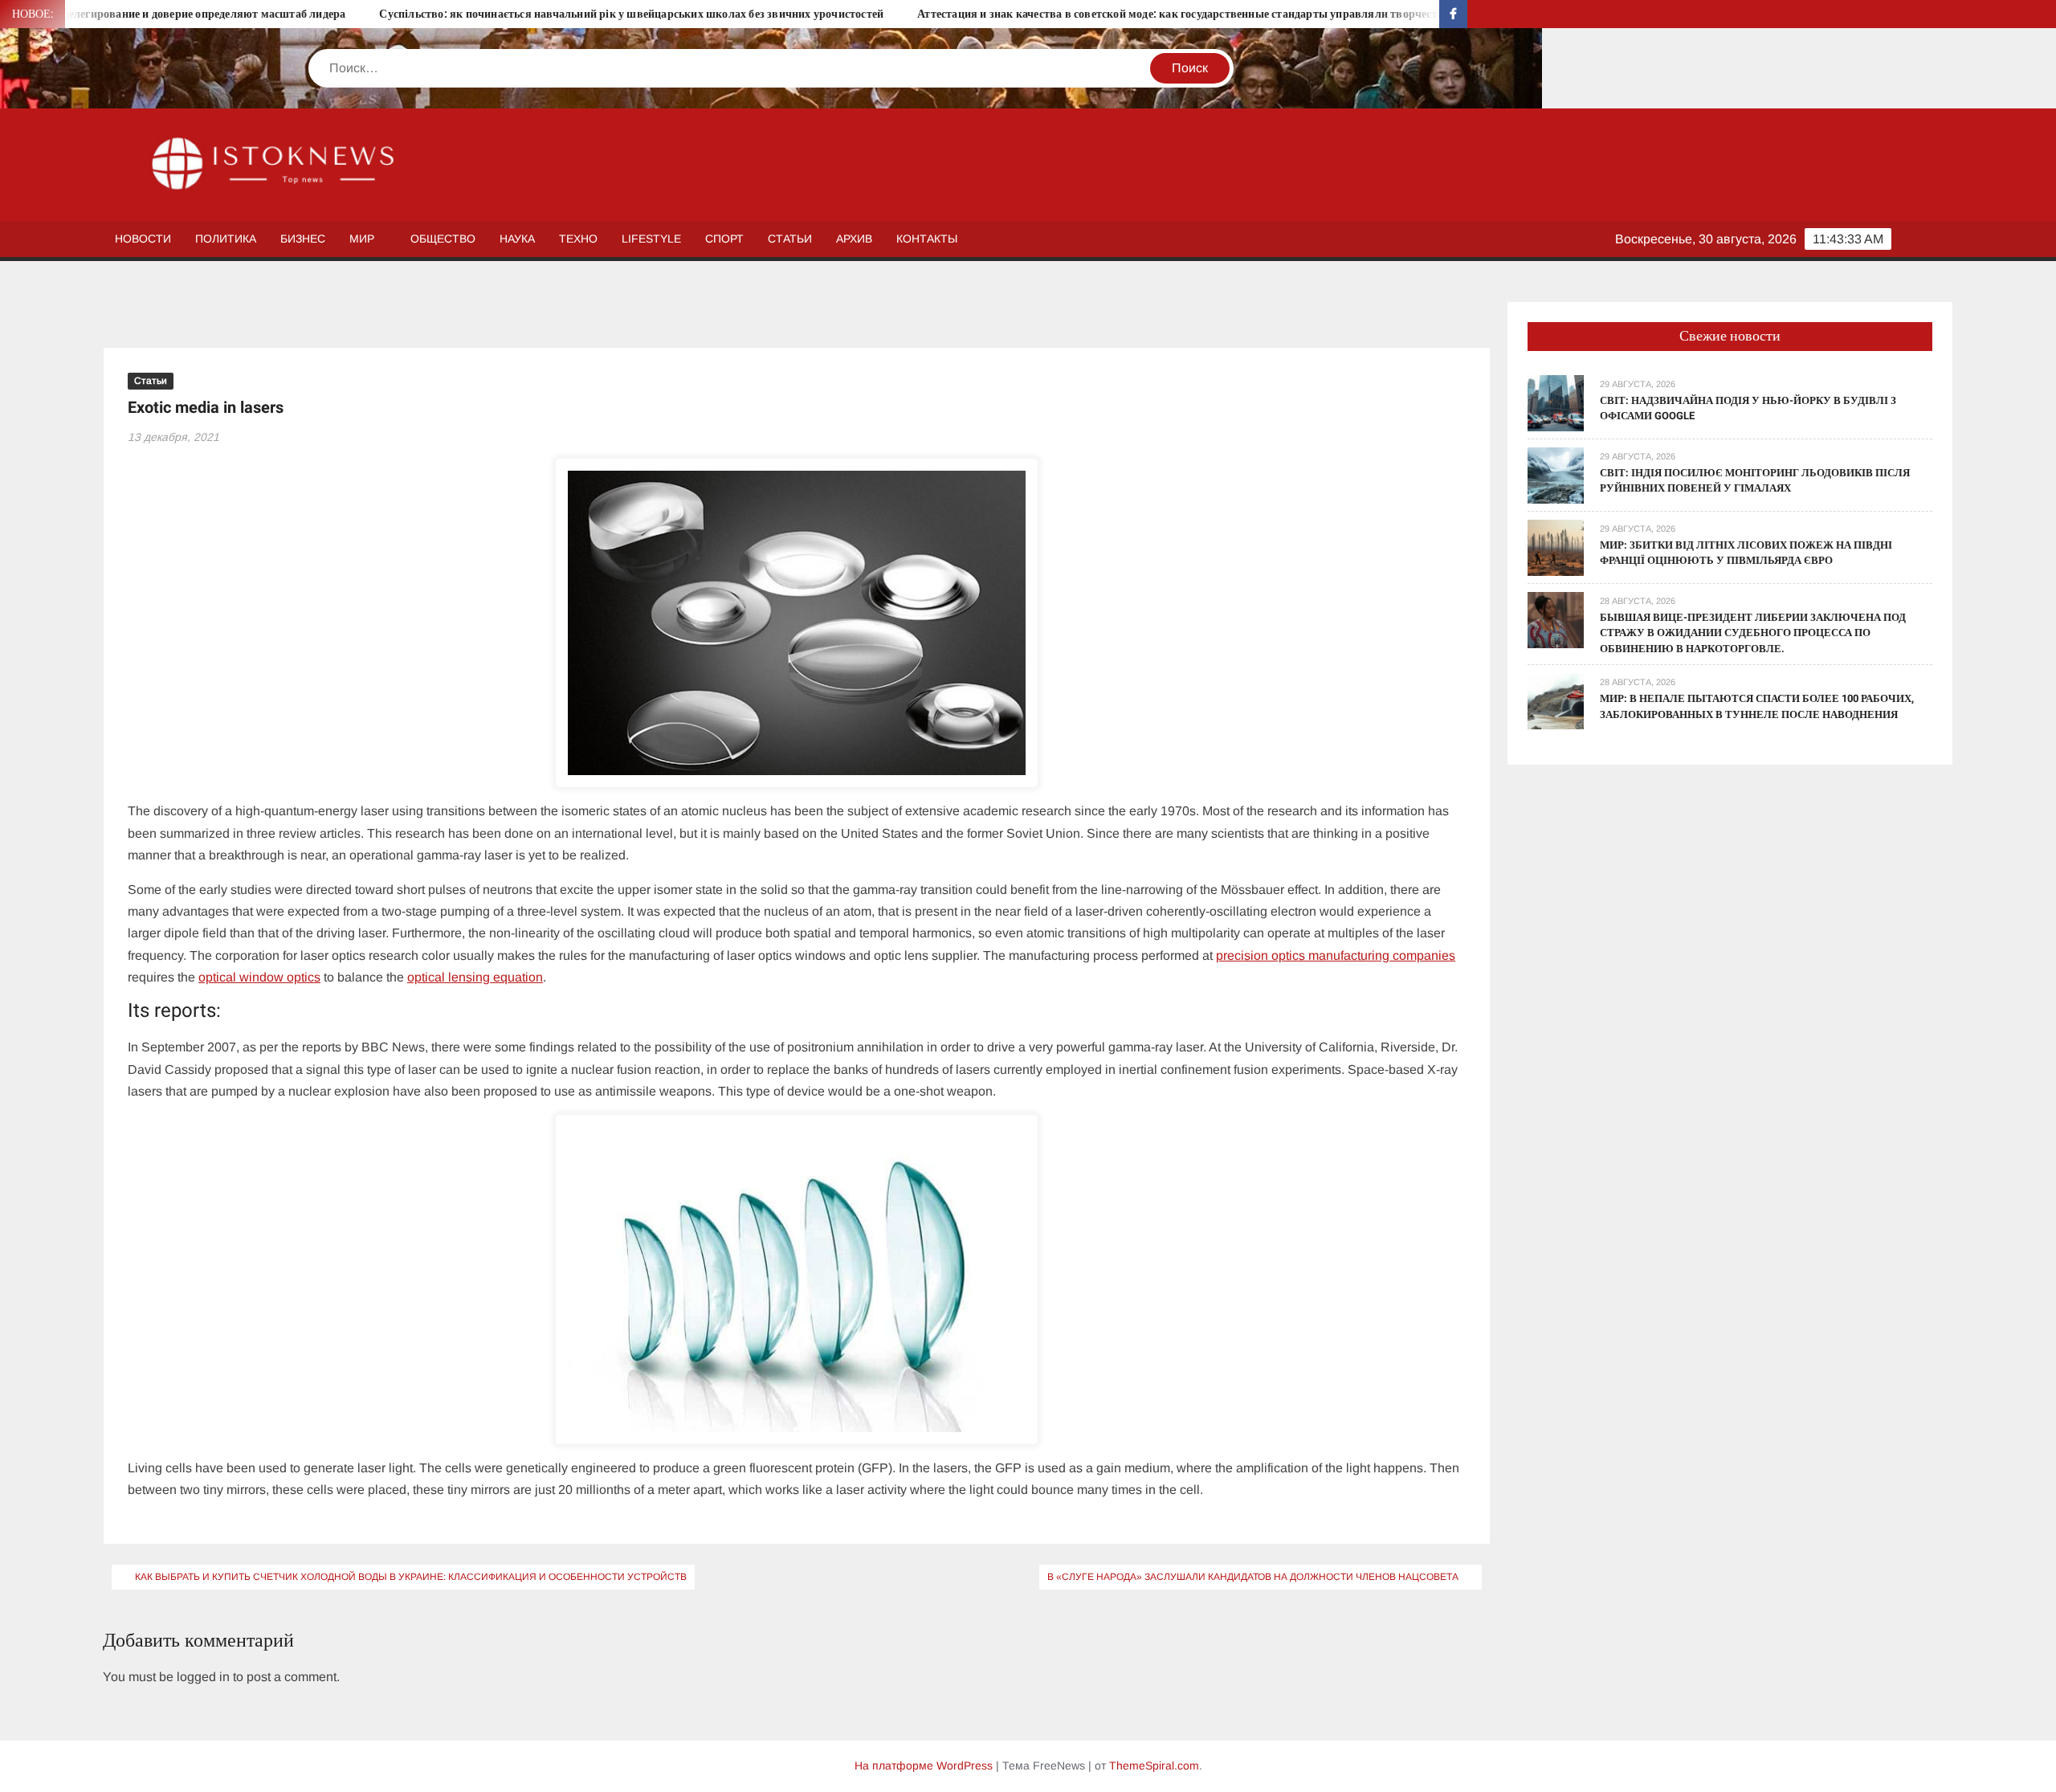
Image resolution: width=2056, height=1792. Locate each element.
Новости (143, 239)
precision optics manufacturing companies (1336, 955)
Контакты (927, 239)
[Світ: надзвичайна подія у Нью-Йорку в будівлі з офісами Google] (1556, 402)
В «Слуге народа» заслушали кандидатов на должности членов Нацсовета (1253, 1577)
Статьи (790, 239)
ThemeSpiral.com (1154, 1765)
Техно (578, 239)
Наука (517, 239)
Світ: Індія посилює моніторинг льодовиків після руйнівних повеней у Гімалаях (1755, 481)
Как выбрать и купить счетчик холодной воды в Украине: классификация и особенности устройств (411, 1577)
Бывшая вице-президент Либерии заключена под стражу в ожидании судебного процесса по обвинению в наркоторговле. (1753, 633)
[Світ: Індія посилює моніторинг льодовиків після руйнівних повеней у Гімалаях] (1556, 474)
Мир (362, 239)
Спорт (724, 239)
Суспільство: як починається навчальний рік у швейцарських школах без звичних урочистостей (533, 14)
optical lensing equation (475, 977)
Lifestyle (651, 239)
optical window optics (259, 977)
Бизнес (303, 239)
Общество (443, 239)
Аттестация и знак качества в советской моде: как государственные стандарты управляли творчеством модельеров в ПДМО (1146, 14)
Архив (854, 239)
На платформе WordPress (924, 1765)
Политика (226, 239)
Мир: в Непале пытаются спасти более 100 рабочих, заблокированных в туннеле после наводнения (1757, 706)
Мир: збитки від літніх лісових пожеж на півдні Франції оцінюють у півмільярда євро (1746, 553)
